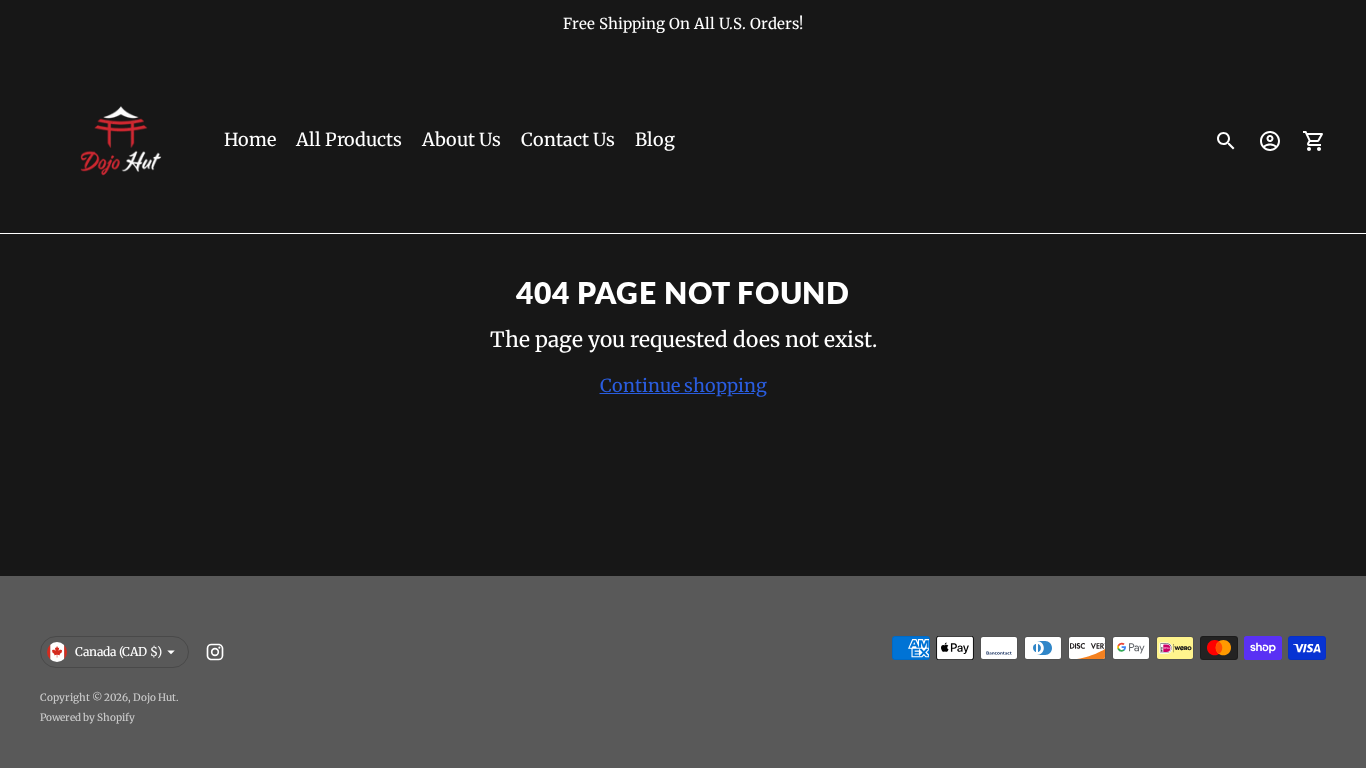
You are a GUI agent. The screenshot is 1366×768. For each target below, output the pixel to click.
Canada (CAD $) (118, 651)
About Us (461, 139)
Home (250, 139)
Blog (655, 139)
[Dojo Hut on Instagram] (215, 652)
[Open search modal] (1226, 141)
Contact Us (568, 139)
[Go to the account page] (1270, 141)
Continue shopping (683, 385)
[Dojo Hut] (120, 141)
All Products (349, 139)
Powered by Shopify (87, 717)
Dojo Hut (154, 697)
